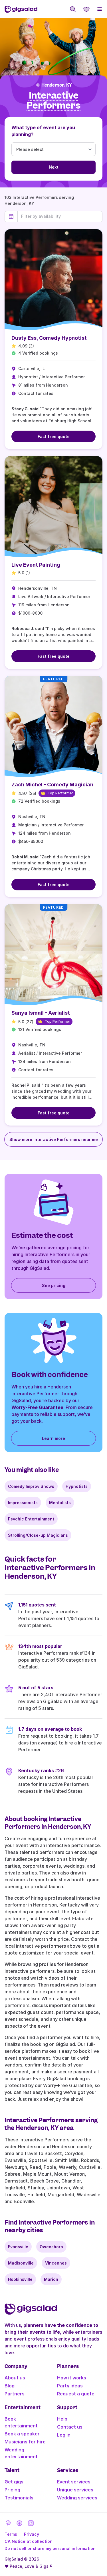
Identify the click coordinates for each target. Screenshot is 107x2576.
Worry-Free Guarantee (37, 1407)
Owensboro (51, 2247)
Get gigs (14, 2482)
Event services (74, 2482)
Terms (11, 2534)
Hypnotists (77, 1486)
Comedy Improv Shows (31, 1486)
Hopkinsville (20, 2279)
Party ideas (70, 2386)
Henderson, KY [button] (56, 85)
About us (15, 2378)
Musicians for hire (25, 2442)
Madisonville (21, 2263)
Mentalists (60, 1503)
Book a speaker (22, 2434)
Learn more (53, 1438)
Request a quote (76, 2394)
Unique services (75, 2490)
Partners (15, 2394)
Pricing (12, 2490)
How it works (72, 2378)
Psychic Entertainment (31, 1519)
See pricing (54, 1285)
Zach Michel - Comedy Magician (52, 785)
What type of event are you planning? (43, 131)
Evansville (18, 2247)
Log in (64, 2435)
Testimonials (19, 2498)
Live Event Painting (36, 565)
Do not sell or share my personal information (50, 2548)
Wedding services (77, 2498)
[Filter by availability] (60, 216)
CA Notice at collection (29, 2541)
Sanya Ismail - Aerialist (41, 1013)
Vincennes (56, 2263)
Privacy (32, 2534)
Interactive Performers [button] (53, 100)
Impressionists (23, 1503)
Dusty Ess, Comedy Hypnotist (49, 338)
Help (62, 2419)
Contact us (70, 2427)
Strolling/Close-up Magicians (38, 1535)
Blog (10, 2386)
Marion (51, 2279)
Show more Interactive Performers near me (54, 1139)
